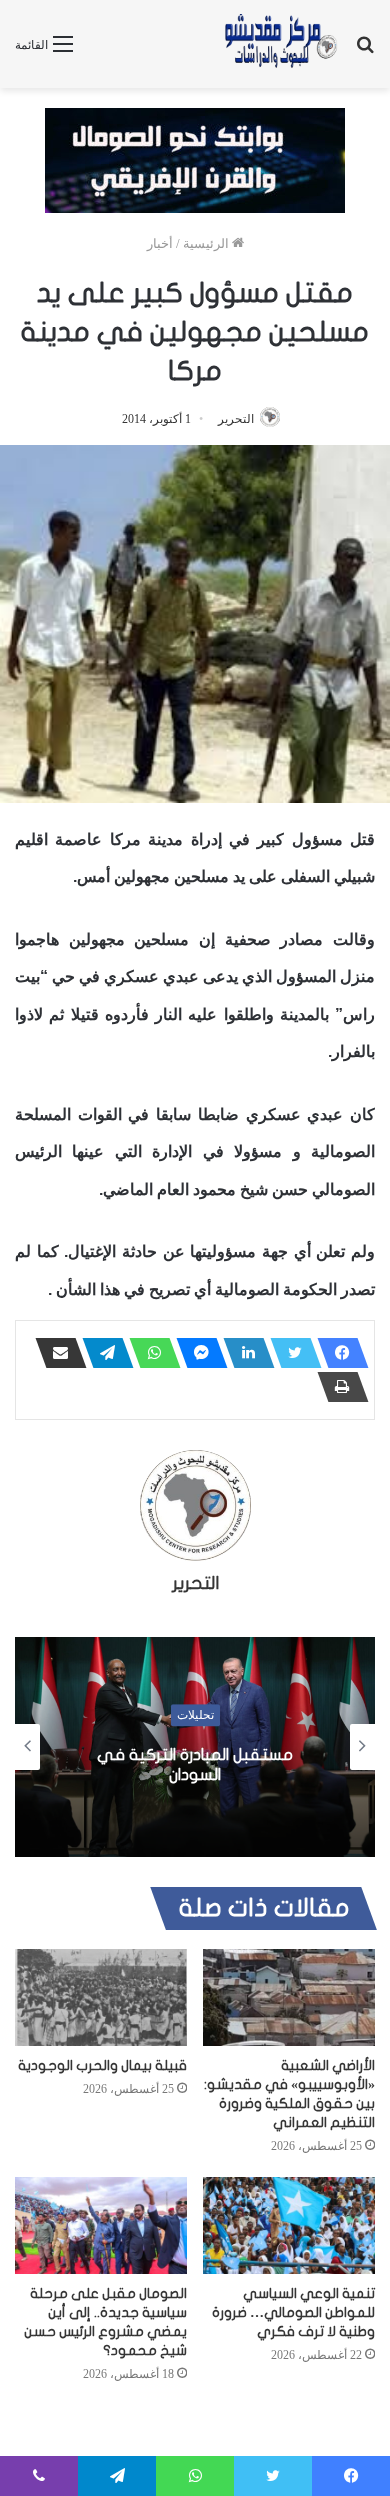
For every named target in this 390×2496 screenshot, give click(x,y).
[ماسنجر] (196, 1353)
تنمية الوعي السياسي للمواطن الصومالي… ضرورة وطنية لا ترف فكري (293, 2312)
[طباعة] (337, 1387)
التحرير (236, 419)
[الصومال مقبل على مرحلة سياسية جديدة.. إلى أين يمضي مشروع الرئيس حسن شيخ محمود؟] (101, 2225)
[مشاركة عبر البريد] (55, 1353)
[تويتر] (290, 1353)
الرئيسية (207, 243)
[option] (195, 1747)
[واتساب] (149, 1353)
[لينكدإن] (243, 1353)
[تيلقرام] (102, 1353)
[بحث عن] (365, 51)
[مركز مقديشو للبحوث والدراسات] (280, 44)
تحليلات (195, 1715)
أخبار (160, 243)
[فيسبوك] (337, 1353)
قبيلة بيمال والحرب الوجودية (102, 2065)
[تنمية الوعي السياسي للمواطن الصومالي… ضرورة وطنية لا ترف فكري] (289, 2225)
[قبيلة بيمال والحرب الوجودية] (101, 1997)
